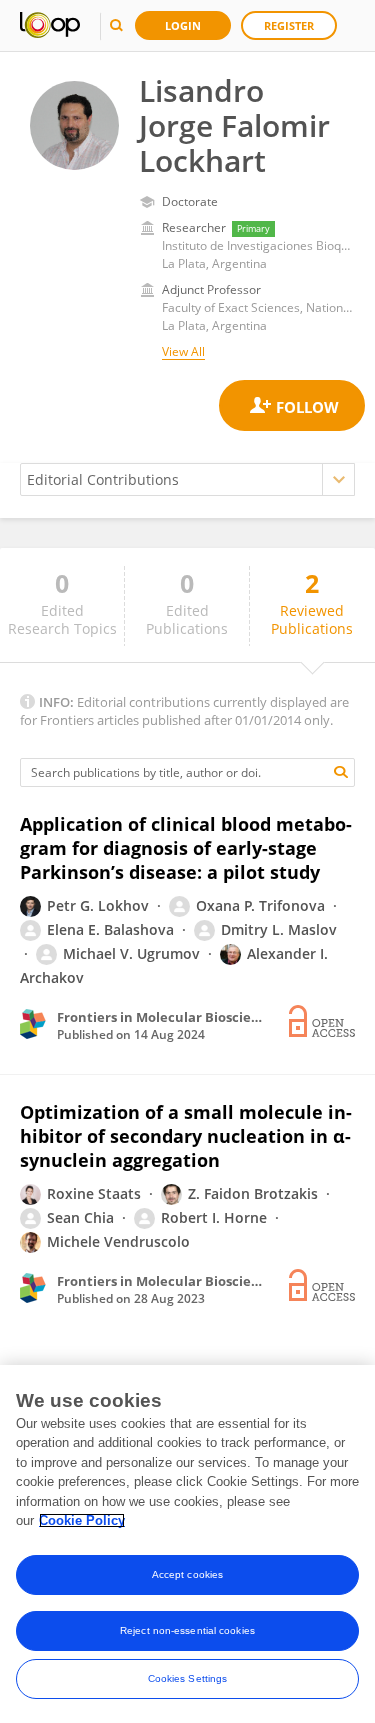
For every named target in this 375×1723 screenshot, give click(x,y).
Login (183, 25)
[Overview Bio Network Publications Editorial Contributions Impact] (187, 479)
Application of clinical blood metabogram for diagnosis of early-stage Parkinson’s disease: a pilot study (186, 848)
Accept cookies (187, 1574)
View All (183, 351)
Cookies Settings (188, 1678)
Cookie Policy (82, 1520)
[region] (187, 1544)
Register (289, 25)
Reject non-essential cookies (187, 1630)
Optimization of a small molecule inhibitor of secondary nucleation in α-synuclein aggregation (186, 1136)
